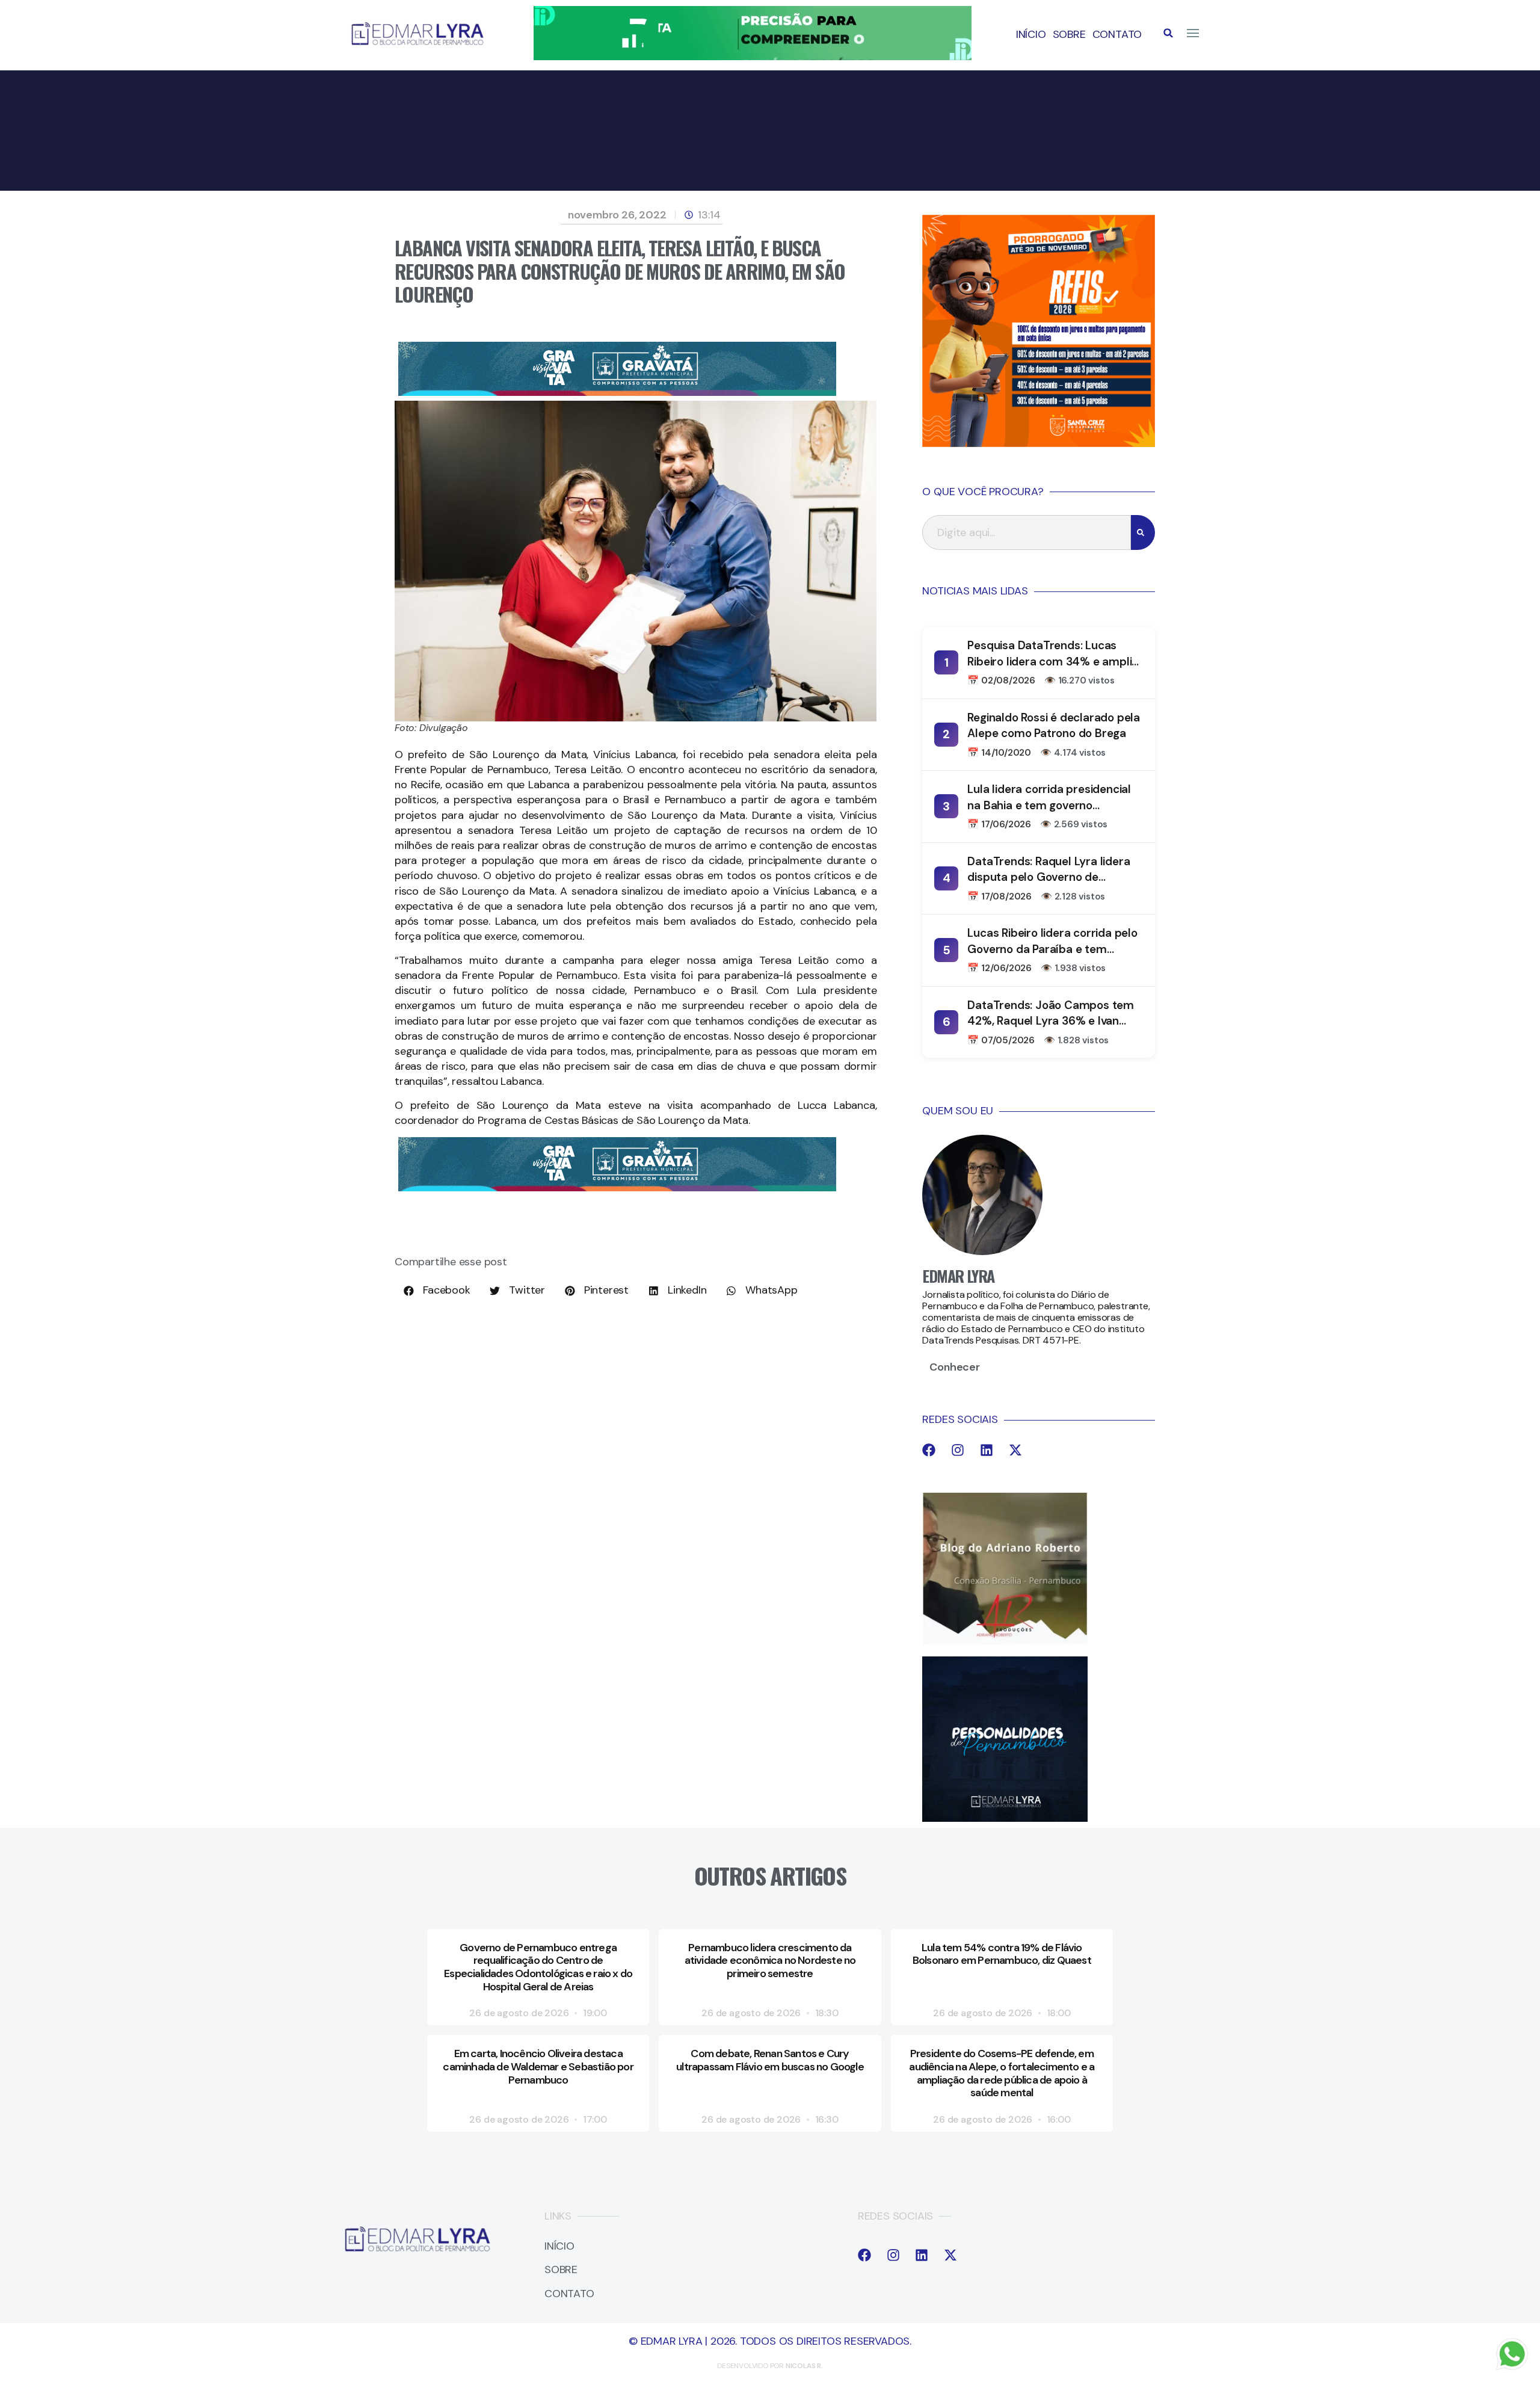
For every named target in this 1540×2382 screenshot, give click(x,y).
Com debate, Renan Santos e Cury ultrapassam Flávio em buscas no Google (770, 2060)
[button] (1168, 33)
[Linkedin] (987, 1450)
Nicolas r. (804, 2366)
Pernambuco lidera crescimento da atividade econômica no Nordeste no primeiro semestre (770, 1961)
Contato (1117, 34)
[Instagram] (958, 1450)
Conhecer (954, 1367)
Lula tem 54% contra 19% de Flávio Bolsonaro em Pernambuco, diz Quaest (1002, 1954)
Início (1031, 34)
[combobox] (1027, 532)
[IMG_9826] (753, 57)
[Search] (1143, 532)
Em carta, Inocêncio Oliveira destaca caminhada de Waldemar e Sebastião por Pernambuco (538, 2066)
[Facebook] (929, 1450)
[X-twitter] (1015, 1450)
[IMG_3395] (617, 392)
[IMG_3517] (1039, 443)
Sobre (1069, 34)
